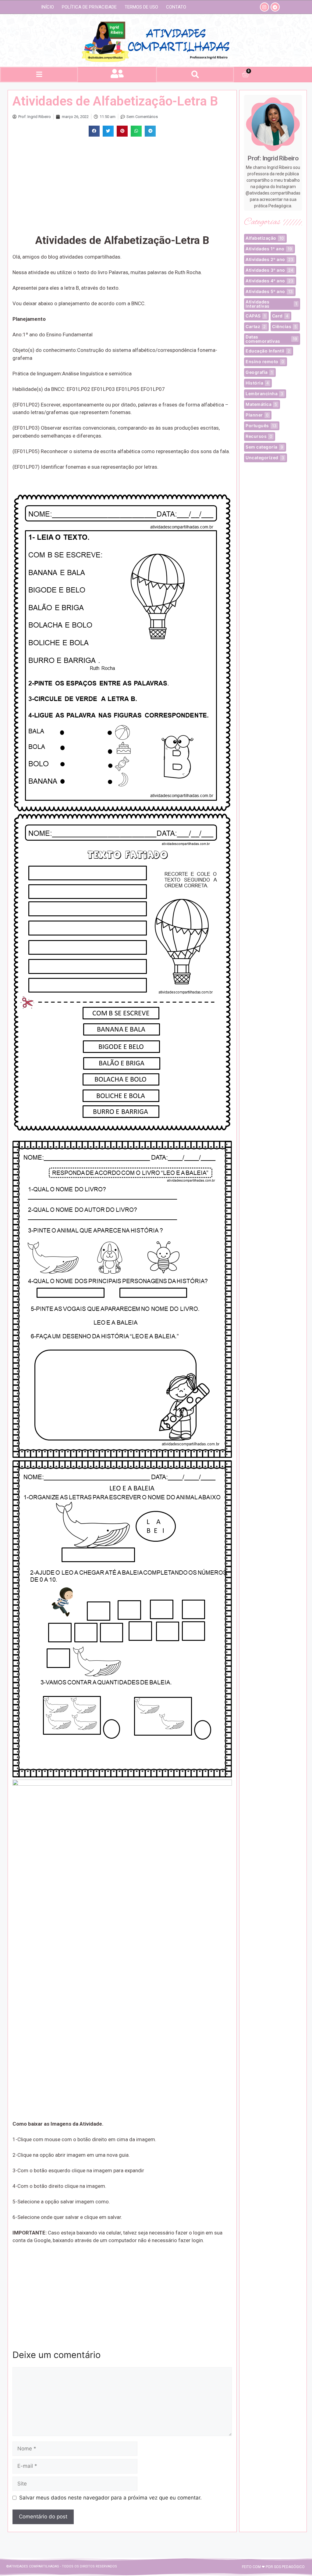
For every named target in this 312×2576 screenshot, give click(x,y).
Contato (176, 7)
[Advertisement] (119, 185)
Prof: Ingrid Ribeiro (273, 158)
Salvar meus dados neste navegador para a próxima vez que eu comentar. (110, 2498)
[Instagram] (264, 7)
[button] (39, 75)
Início (48, 7)
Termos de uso (141, 7)
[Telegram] (275, 7)
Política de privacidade (89, 7)
